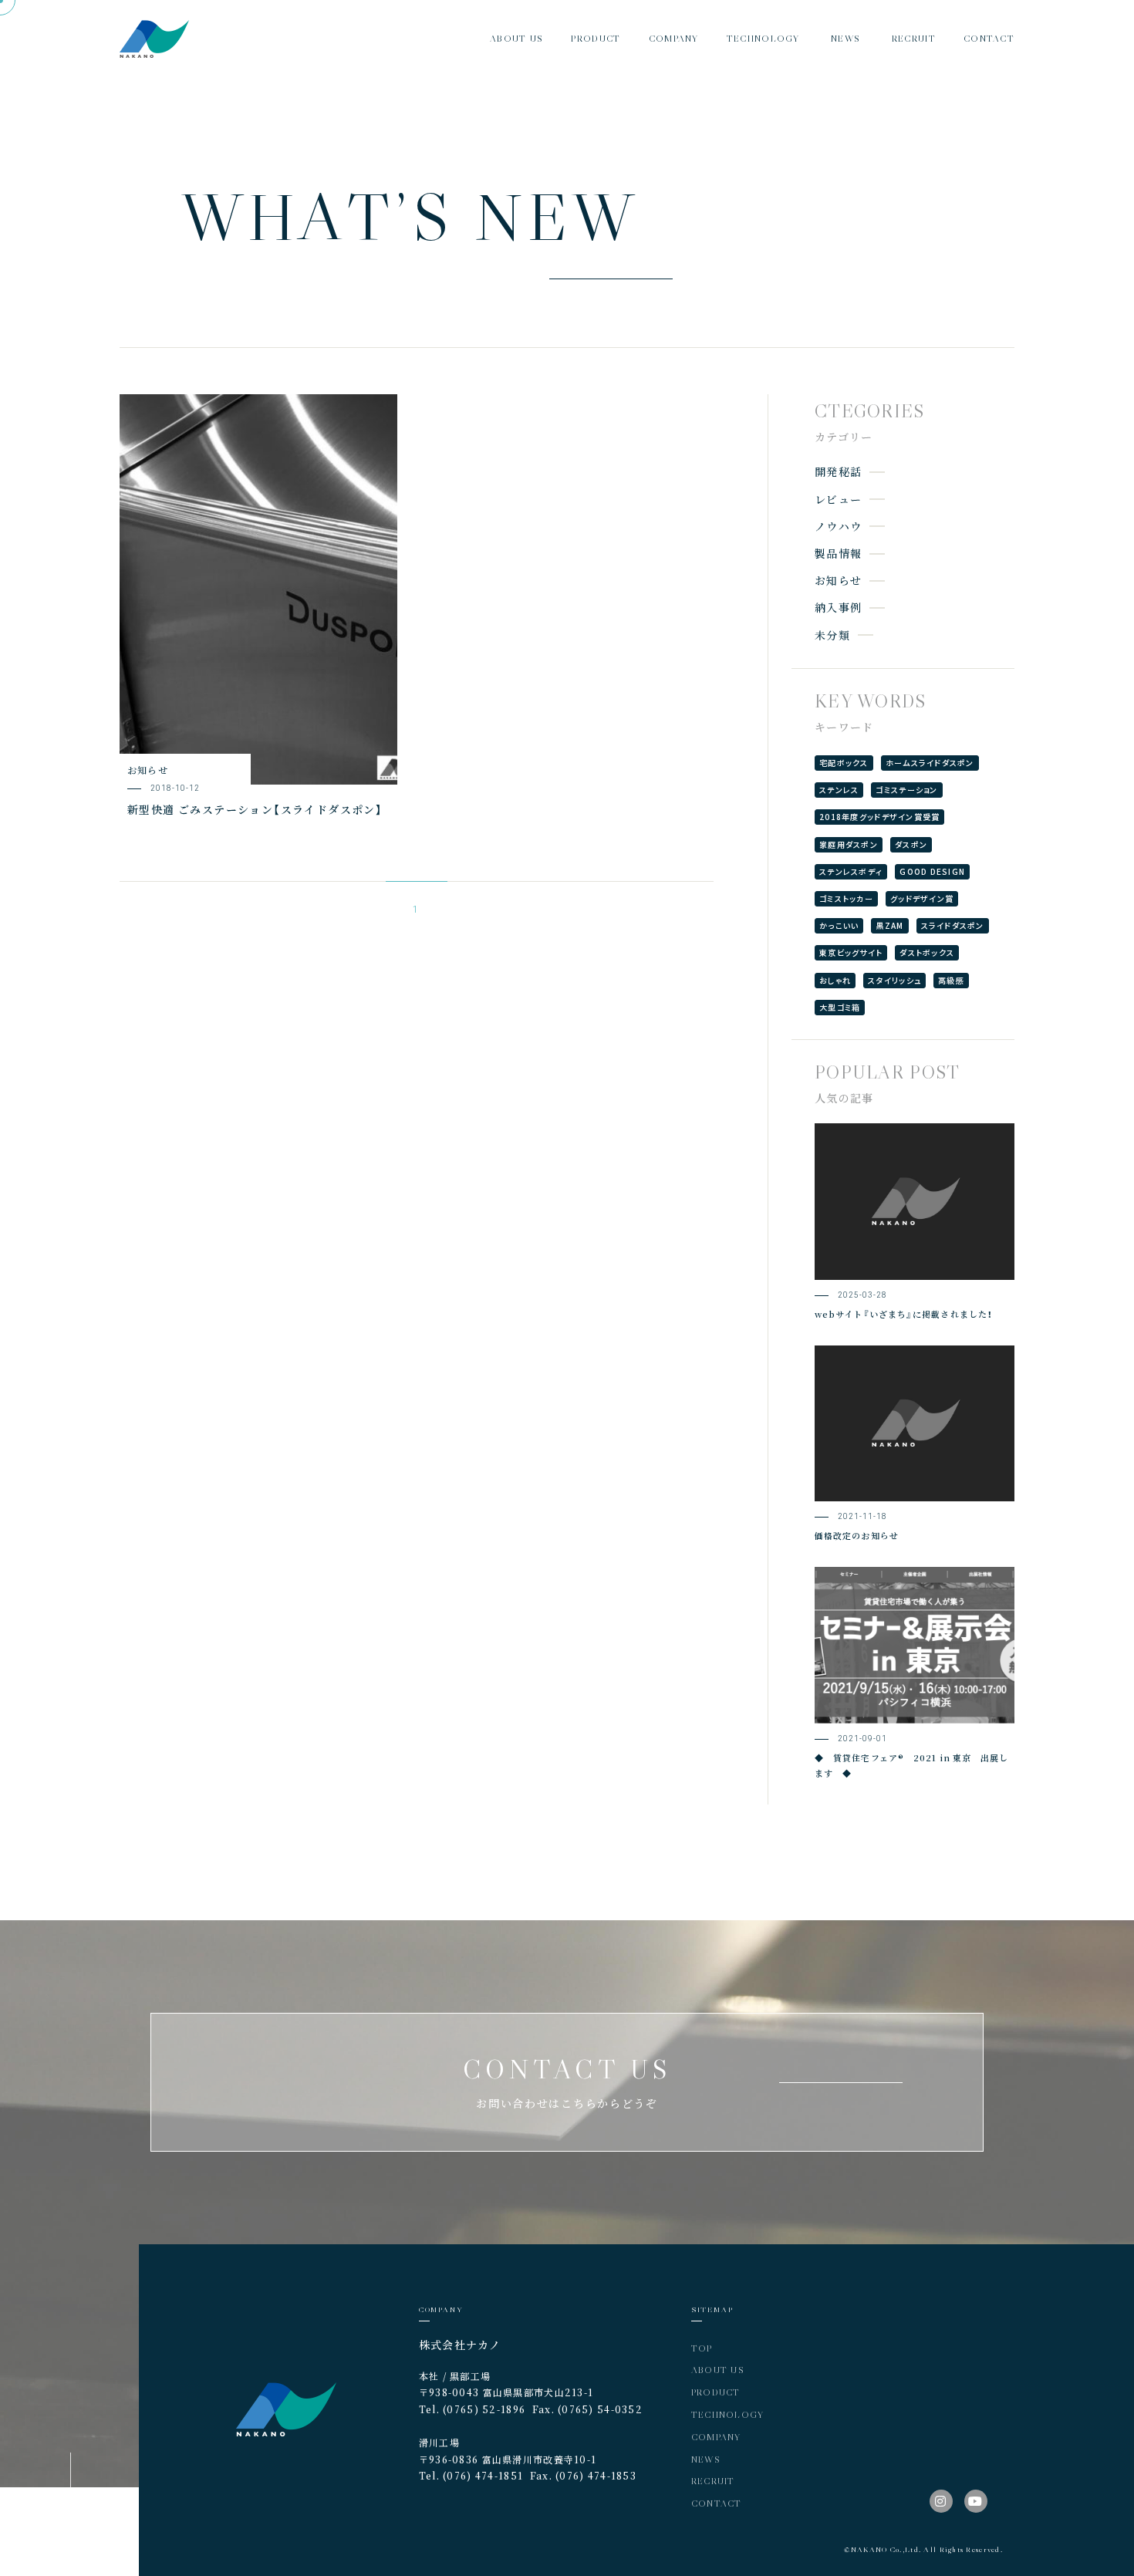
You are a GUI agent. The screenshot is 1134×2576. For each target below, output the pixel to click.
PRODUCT (716, 2392)
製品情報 (838, 553)
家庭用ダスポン (849, 844)
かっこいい (839, 925)
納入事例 (838, 607)
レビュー (838, 499)
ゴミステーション (906, 790)
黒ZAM (889, 925)
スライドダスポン (953, 925)
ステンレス (839, 790)
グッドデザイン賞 (922, 898)
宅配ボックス (844, 763)
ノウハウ (838, 526)
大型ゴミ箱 (840, 1007)
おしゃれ (835, 980)
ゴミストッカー (846, 898)
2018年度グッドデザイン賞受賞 (879, 817)
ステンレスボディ (851, 871)
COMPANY (716, 2437)
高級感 (951, 980)
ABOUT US (718, 2370)
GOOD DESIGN (932, 871)
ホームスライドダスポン (930, 763)
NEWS (706, 2459)
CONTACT (717, 2503)
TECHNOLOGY (728, 2414)
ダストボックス (927, 952)
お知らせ (838, 580)
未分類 (832, 635)
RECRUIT (713, 2481)
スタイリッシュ (894, 980)
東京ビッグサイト (851, 952)
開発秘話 (838, 471)
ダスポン (911, 844)
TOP (702, 2348)
